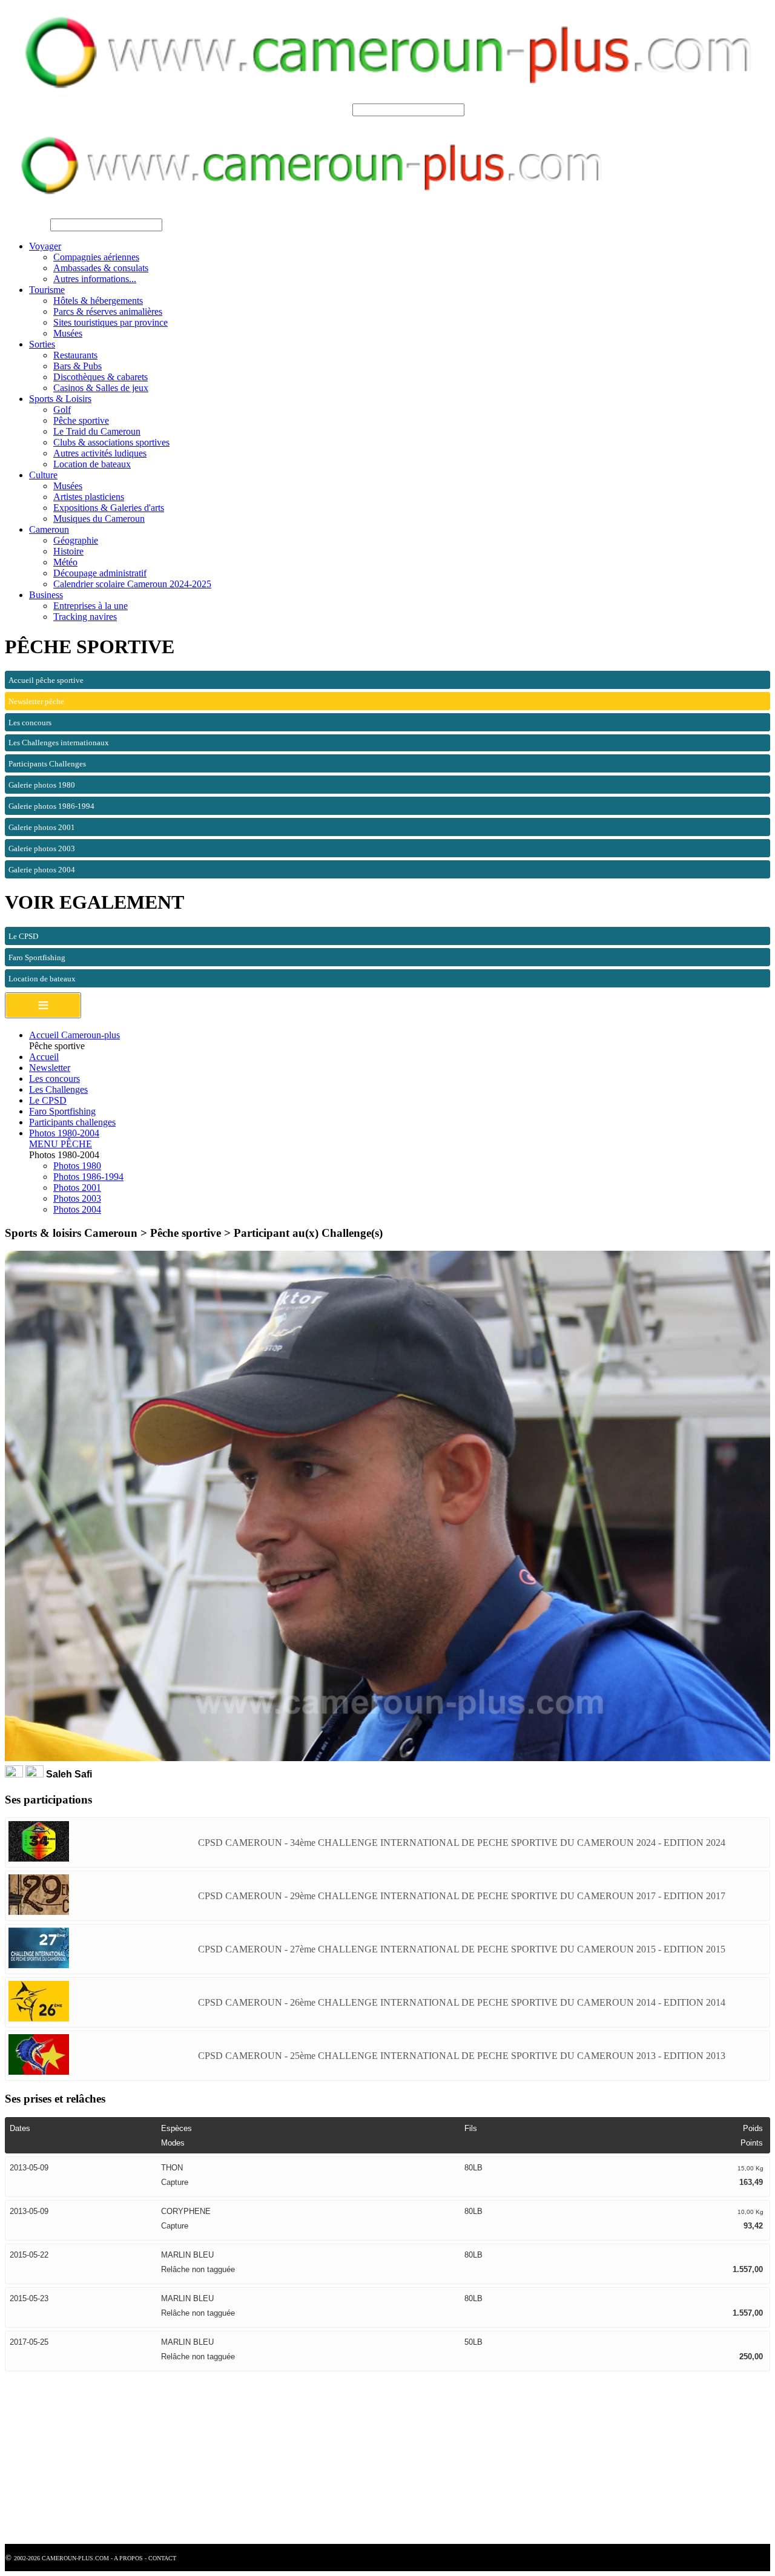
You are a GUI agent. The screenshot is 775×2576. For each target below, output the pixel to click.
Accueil (44, 1057)
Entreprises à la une (91, 606)
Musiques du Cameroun (99, 519)
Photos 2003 (77, 1198)
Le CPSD (48, 1100)
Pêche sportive (81, 420)
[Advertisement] (368, 2459)
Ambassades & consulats (101, 268)
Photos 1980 (77, 1166)
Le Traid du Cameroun (97, 431)
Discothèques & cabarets (101, 377)
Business (46, 595)
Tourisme (47, 290)
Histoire (68, 551)
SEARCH (330, 109)
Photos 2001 (77, 1188)
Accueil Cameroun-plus (74, 1035)
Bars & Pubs (77, 366)
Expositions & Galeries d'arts (109, 508)
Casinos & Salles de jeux (101, 388)
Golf (62, 410)
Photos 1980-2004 (64, 1133)
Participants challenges (72, 1122)
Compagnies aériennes (96, 257)
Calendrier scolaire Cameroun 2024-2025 (132, 584)
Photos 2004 (77, 1209)
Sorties (42, 344)
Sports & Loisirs (60, 399)
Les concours (54, 1079)
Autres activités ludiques (100, 453)
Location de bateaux (92, 464)
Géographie (76, 540)
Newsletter (50, 1068)
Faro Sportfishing (62, 1111)
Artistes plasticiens (89, 497)
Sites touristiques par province (110, 322)
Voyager (45, 246)
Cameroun (49, 529)
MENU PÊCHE (61, 1144)
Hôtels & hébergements (98, 301)
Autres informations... (95, 279)
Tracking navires (85, 617)
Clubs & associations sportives (111, 442)
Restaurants (75, 355)
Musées (68, 333)
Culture (43, 475)
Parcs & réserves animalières (108, 311)
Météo (65, 562)
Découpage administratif (100, 573)
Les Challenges (58, 1089)
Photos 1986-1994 (88, 1177)
